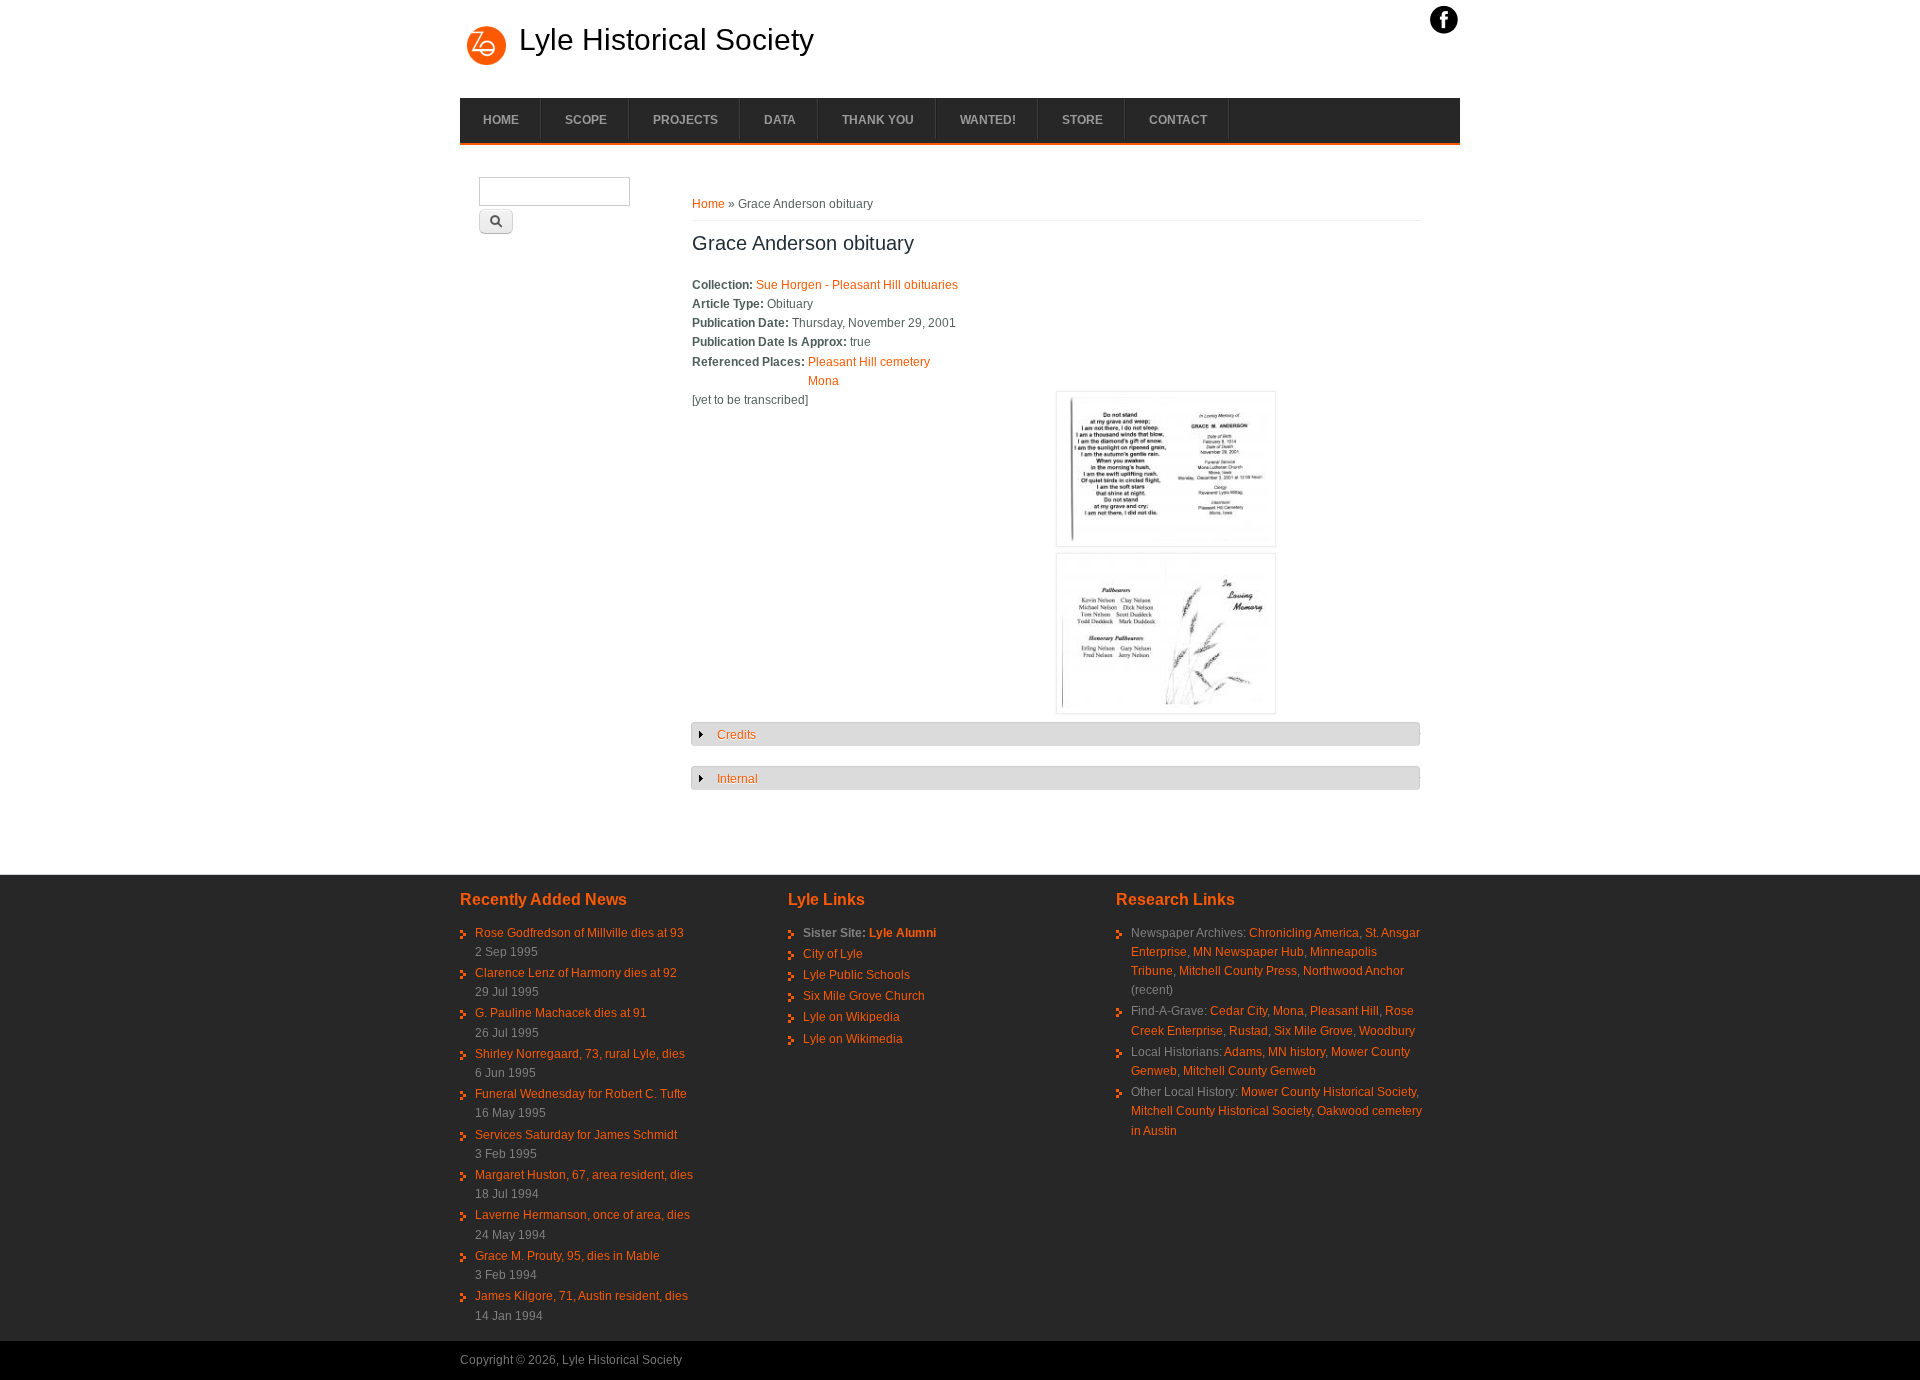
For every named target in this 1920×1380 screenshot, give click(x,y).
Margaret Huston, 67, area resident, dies (584, 1175)
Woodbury (1387, 1031)
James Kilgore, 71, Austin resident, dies (581, 1296)
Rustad (1248, 1031)
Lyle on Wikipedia (851, 1017)
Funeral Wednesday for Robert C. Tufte (581, 1094)
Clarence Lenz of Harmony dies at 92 (576, 973)
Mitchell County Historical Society (1221, 1111)
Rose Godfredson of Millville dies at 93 (579, 933)
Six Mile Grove (1313, 1031)
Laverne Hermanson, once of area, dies (582, 1215)
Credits (736, 735)
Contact (1178, 120)
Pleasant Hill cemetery (869, 362)
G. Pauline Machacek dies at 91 (561, 1013)
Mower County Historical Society (1328, 1092)
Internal (737, 779)
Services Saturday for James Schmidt (576, 1135)
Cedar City (1238, 1011)
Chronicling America (1304, 933)
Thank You (878, 120)
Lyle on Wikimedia (853, 1039)
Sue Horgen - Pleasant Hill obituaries (857, 285)
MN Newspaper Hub (1248, 952)
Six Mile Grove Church (864, 996)
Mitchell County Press (1238, 971)
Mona (823, 381)
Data (780, 120)
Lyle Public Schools (856, 975)
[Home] (487, 63)
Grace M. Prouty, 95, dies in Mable (567, 1256)
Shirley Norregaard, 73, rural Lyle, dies (580, 1054)
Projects (685, 120)
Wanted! (988, 120)
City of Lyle (833, 954)
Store (1082, 120)
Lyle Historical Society (666, 40)
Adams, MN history (1274, 1052)
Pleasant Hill (1344, 1011)
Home (501, 120)
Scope (586, 120)
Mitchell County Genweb (1249, 1071)
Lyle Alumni (902, 933)
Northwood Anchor (1353, 971)
